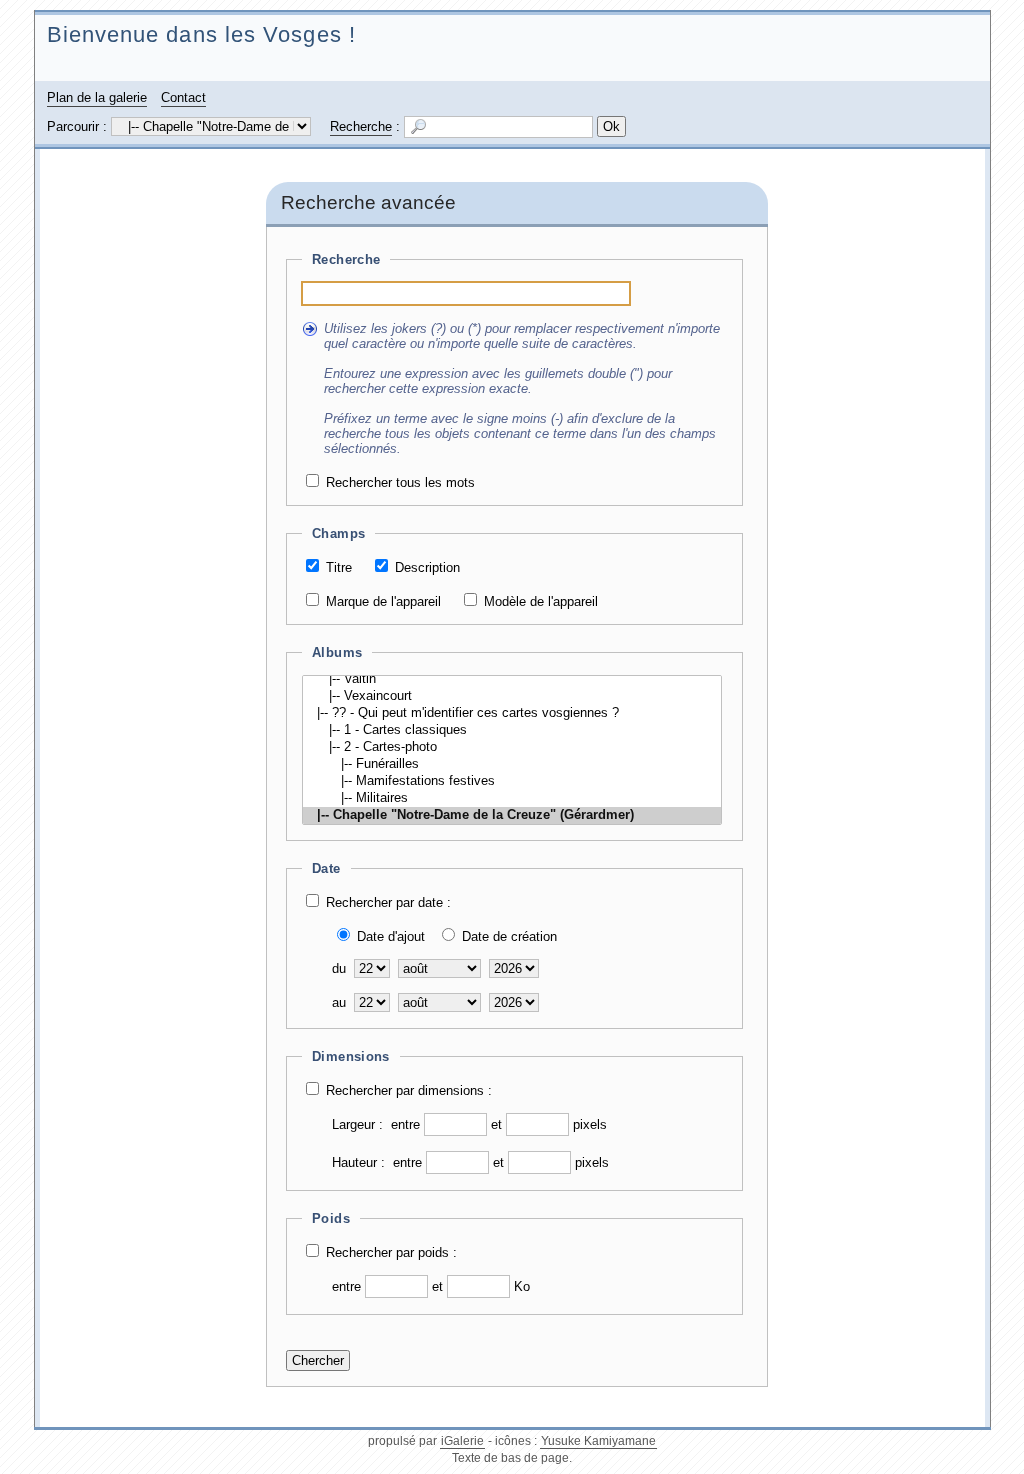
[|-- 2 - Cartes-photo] (512, 747)
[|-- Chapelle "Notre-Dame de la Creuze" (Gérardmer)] (512, 815)
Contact (183, 97)
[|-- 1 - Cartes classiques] (512, 730)
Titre (339, 567)
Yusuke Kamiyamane (598, 1441)
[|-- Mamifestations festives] (512, 781)
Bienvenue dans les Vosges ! (201, 34)
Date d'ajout (391, 936)
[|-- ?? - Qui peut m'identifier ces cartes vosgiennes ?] (512, 713)
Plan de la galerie (97, 97)
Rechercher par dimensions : (409, 1090)
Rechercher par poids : (391, 1252)
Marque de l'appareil (383, 601)
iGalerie (462, 1441)
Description (427, 567)
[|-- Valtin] (512, 679)
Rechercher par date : (388, 902)
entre (405, 1124)
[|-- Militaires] (512, 798)
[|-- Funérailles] (512, 764)
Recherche (361, 126)
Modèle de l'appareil (541, 601)
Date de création (509, 936)
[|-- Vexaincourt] (512, 696)
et (496, 1124)
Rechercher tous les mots (400, 482)
